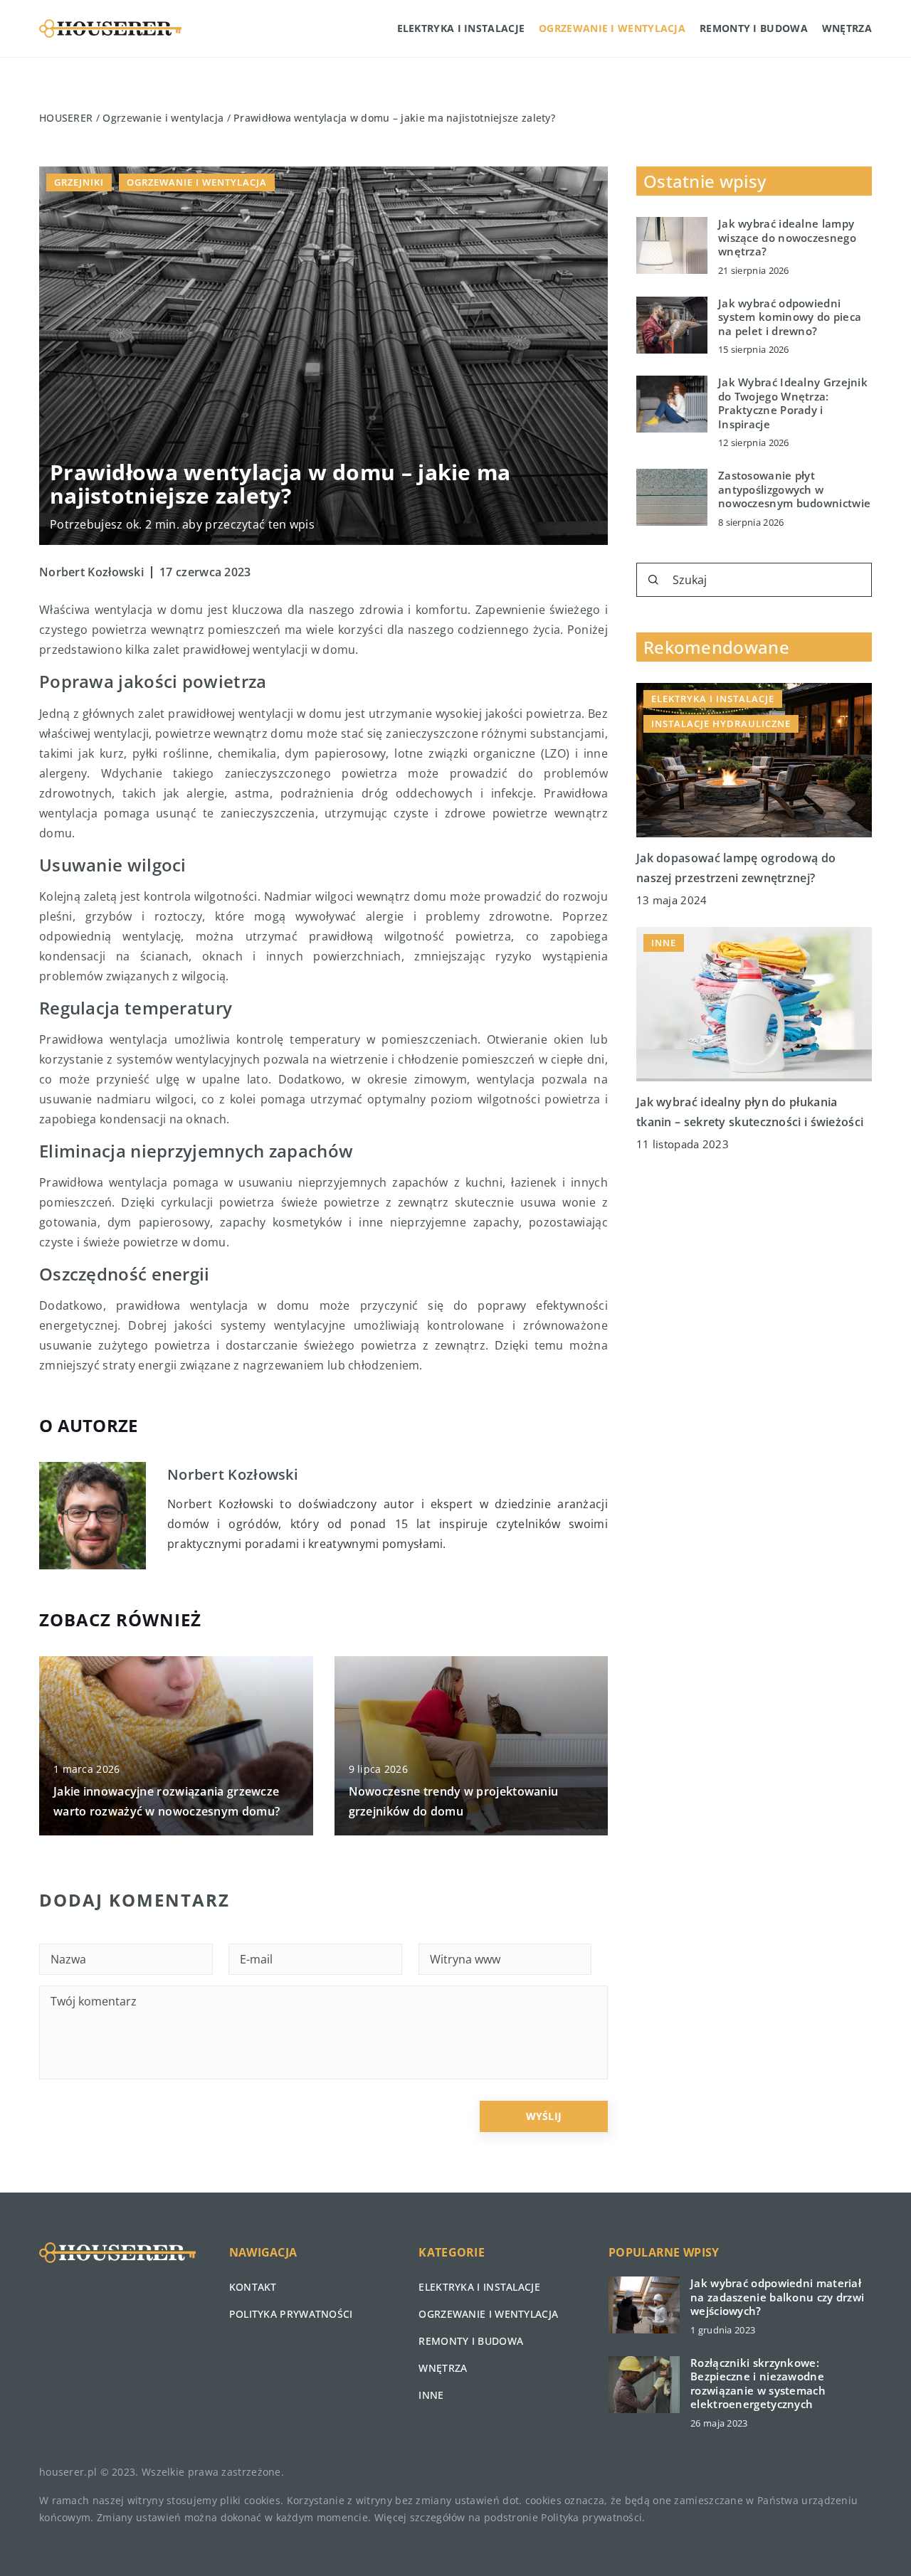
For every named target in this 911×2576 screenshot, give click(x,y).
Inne (431, 2395)
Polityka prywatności (291, 2314)
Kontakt (253, 2287)
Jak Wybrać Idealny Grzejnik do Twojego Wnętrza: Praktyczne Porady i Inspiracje (793, 403)
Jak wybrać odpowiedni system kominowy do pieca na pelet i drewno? (790, 317)
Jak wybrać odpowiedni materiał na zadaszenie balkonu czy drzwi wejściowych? (777, 2297)
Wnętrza (847, 28)
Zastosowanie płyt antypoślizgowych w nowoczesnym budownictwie (794, 489)
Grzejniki (79, 182)
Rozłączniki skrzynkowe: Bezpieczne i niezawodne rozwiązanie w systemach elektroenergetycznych (758, 2384)
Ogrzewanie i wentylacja (612, 28)
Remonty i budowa (754, 28)
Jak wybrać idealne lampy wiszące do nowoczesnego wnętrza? (787, 238)
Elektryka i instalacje (461, 28)
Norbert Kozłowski (91, 572)
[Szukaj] (653, 580)
